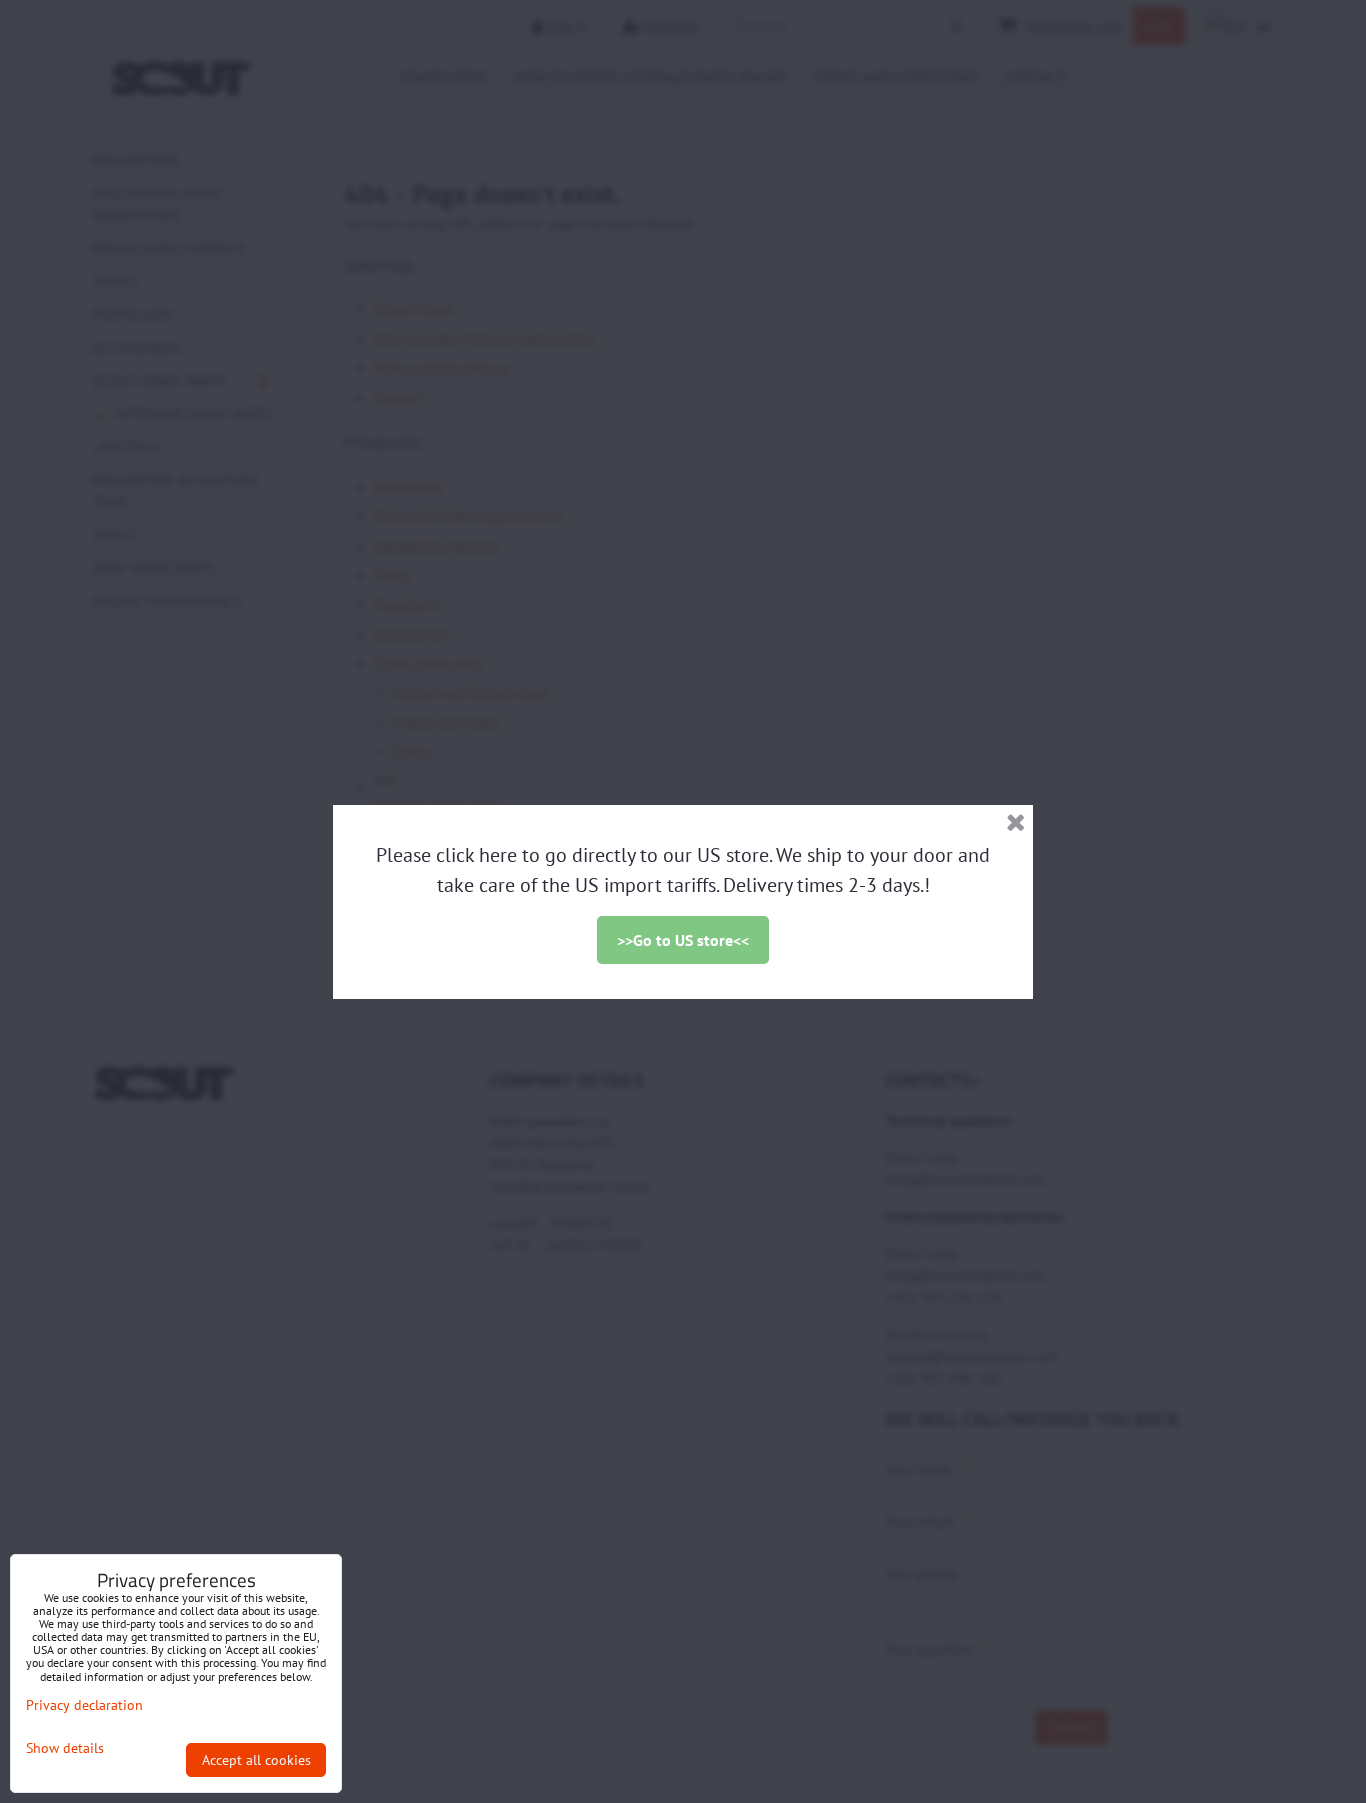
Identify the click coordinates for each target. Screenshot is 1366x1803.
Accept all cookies (256, 1760)
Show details (65, 1748)
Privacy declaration (84, 1705)
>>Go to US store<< (683, 940)
